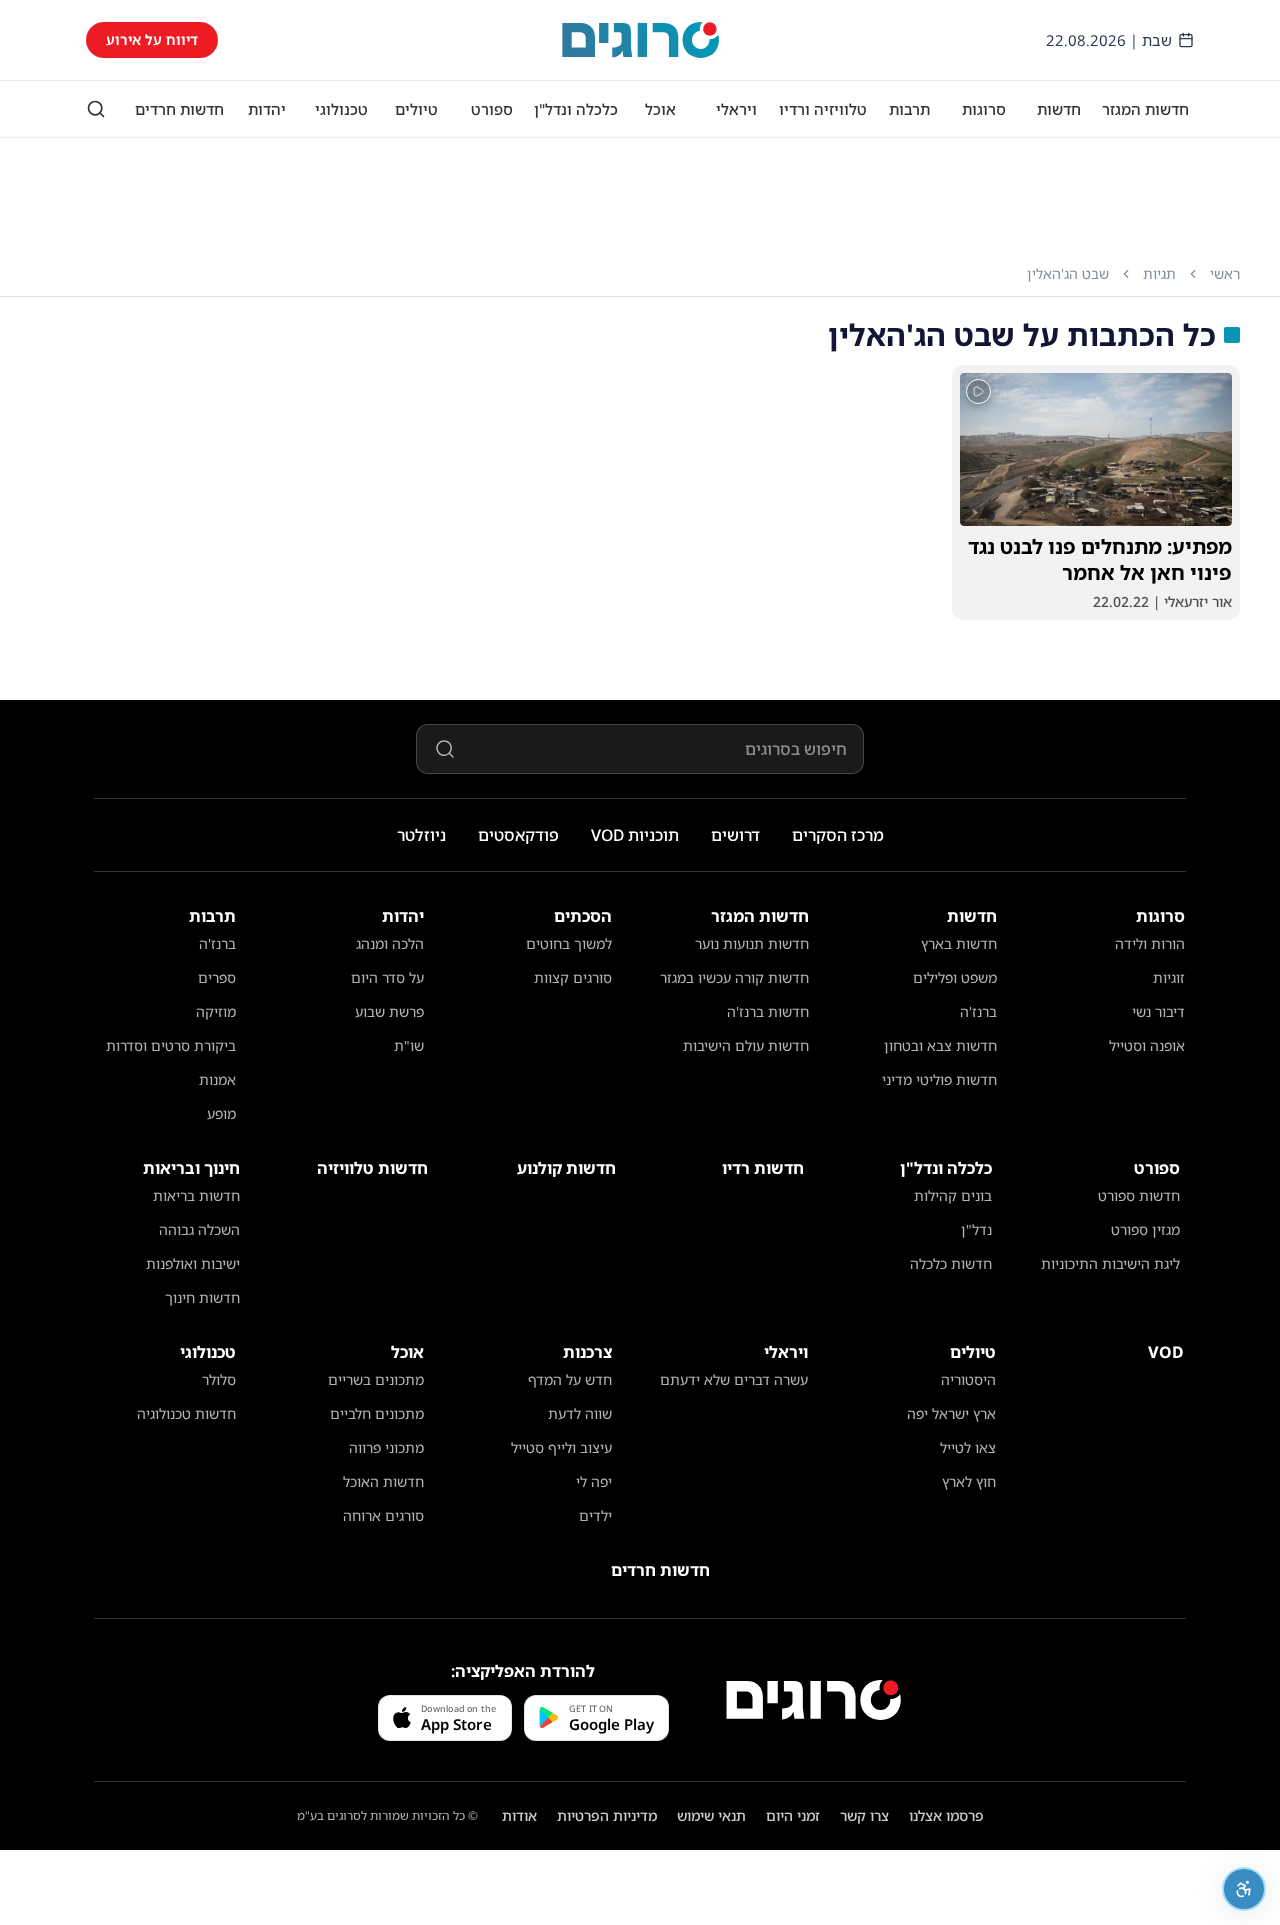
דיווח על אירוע (152, 39)
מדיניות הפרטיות (607, 1815)
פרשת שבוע (389, 1011)
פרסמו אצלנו (946, 1815)
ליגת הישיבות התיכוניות (1110, 1263)
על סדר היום (387, 977)
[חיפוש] (96, 109)
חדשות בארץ (959, 943)
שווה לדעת (580, 1413)
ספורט (492, 109)
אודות (519, 1815)
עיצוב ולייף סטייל (561, 1447)
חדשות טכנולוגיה (186, 1413)
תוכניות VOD (635, 835)
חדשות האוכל (383, 1481)
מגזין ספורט (1145, 1229)
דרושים (735, 835)
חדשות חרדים (179, 109)
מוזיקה (216, 1011)
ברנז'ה (978, 1011)
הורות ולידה (1150, 943)
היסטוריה (968, 1379)
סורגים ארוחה (383, 1515)
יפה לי (594, 1481)
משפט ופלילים (955, 977)
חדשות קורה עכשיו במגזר (734, 977)
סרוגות (984, 109)
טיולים (416, 109)
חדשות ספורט (1139, 1195)
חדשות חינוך (202, 1297)
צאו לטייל (968, 1447)
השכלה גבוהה (199, 1229)
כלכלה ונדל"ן (576, 109)
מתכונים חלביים (377, 1413)
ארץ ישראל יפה (951, 1413)
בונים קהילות (953, 1195)
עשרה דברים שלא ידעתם (734, 1379)
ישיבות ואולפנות (193, 1263)
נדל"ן (976, 1229)
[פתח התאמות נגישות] (1244, 1889)
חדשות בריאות (196, 1195)
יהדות (267, 109)
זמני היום (793, 1815)
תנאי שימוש (711, 1815)
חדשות (1059, 109)
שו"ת (409, 1045)
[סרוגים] (813, 1700)
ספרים (217, 977)
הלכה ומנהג (390, 943)
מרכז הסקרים (838, 835)
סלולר (219, 1379)
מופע (221, 1113)
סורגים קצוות (573, 977)
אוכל (660, 109)
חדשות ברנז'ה (768, 1011)
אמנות (217, 1079)
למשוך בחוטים (569, 943)
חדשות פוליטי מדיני (939, 1079)
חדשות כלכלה (951, 1263)
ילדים (595, 1515)
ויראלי (736, 109)
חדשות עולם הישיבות (746, 1045)
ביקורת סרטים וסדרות (171, 1045)
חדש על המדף (570, 1379)
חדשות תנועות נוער (752, 943)
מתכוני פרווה (386, 1447)
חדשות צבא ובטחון (940, 1045)
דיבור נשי (1158, 1011)
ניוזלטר (421, 835)
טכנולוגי (341, 109)
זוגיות (1169, 977)
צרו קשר (864, 1815)
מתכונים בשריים (376, 1379)
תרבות (909, 109)
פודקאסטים (518, 835)
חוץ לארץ (969, 1481)
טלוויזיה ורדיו (823, 109)
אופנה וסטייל (1147, 1045)
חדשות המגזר (1145, 109)
